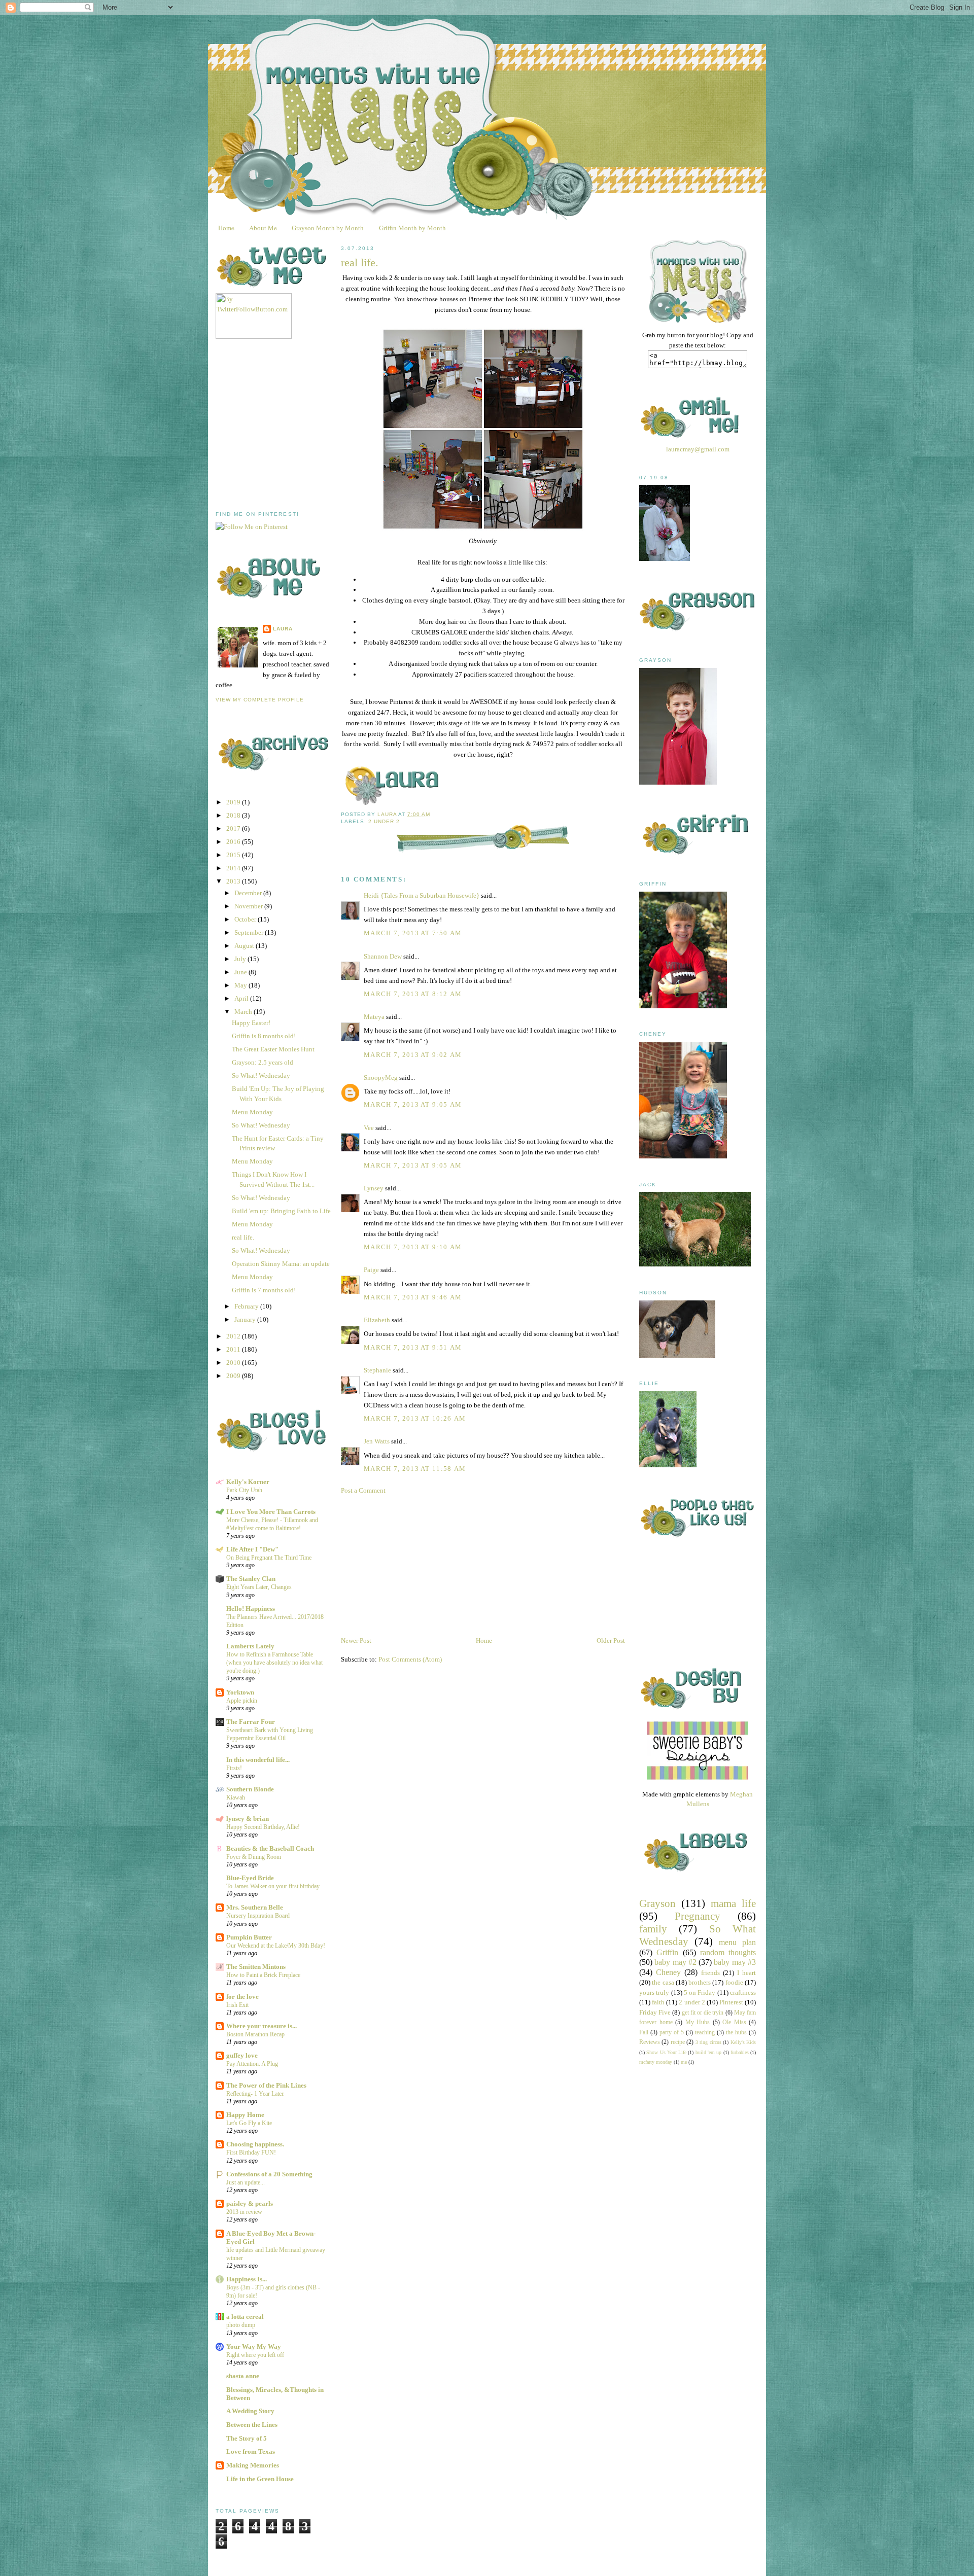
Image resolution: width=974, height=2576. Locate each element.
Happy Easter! (251, 1023)
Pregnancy (698, 1916)
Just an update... (246, 2182)
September (250, 932)
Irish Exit (237, 2005)
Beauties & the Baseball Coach (270, 1848)
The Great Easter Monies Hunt (273, 1049)
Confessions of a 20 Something (269, 2174)
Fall (644, 2033)
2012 (234, 1336)
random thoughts (728, 1952)
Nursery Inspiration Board (258, 1916)
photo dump (241, 2325)
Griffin (667, 1952)
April (242, 998)
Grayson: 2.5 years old (263, 1062)
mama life (733, 1903)
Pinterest (731, 2002)
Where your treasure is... (262, 2026)
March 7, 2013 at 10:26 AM (415, 1418)
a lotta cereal (245, 2317)
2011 (234, 1349)
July (241, 959)
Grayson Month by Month (328, 228)
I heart (746, 1973)
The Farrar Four (251, 1722)
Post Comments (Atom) (410, 1659)
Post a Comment (363, 1490)
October (246, 919)
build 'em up (709, 2052)
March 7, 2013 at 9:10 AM (413, 1247)
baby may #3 (735, 1962)
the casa (663, 1982)
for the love (242, 1997)
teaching (705, 2033)
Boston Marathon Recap (255, 2034)
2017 (234, 828)
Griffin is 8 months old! (264, 1036)
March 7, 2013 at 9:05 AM (413, 1104)
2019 (234, 802)
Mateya (374, 1017)
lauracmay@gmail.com (698, 449)
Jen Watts (377, 1441)
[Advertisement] (292, 425)
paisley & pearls (250, 2203)
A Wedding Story (250, 2411)
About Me (263, 228)
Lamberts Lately (250, 1646)
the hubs (736, 2033)
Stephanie (377, 1370)
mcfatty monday (656, 2062)
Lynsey (374, 1188)
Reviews (650, 2042)
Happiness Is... (247, 2279)
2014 (234, 868)
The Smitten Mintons (256, 1967)
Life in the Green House (260, 2479)
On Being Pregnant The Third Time (269, 1558)
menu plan (737, 1942)
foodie (734, 1982)
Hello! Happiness (251, 1609)
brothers (700, 1982)
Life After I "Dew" (252, 1549)
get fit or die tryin (703, 2013)
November (249, 906)
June (241, 972)
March (244, 1012)
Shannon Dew (383, 956)
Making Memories (253, 2465)
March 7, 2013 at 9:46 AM (413, 1297)
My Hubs (698, 2022)
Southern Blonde (250, 1789)
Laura (283, 629)
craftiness (743, 1992)
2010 (234, 1363)
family (653, 1929)
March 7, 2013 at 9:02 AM (413, 1055)
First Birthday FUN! (251, 2152)
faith (658, 2002)
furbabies (740, 2052)
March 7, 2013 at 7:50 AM (413, 933)
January (246, 1319)
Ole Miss (734, 2022)
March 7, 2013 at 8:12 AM (413, 994)
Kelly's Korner (248, 1482)
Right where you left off (255, 2355)
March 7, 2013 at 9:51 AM (413, 1347)
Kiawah (236, 1797)
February (247, 1306)
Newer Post (356, 1640)
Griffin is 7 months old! (264, 1290)
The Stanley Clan (251, 1579)
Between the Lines (252, 2425)
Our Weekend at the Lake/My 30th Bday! (276, 1946)
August (245, 946)
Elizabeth (377, 1320)
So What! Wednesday (261, 1075)
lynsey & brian (248, 1819)
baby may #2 (675, 1962)
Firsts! (234, 1768)
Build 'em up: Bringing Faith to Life (281, 1211)
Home (226, 228)
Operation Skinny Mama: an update (281, 1264)
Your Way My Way (254, 2346)
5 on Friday (700, 1992)
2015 (234, 855)
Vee (369, 1128)
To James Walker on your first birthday (273, 1886)
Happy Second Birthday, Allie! (263, 1827)
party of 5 (672, 2033)
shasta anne (243, 2376)
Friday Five (655, 2012)
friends (710, 1973)
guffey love (242, 2055)
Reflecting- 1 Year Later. (255, 2094)
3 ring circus (708, 2042)
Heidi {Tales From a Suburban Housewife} (422, 895)
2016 (234, 842)
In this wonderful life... (258, 1760)
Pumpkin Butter (249, 1937)
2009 (234, 1376)
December (249, 893)
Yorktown (240, 1692)
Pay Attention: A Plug (252, 2064)
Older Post (611, 1640)
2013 (234, 881)
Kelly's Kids (743, 2042)
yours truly (654, 1992)
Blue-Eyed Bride (250, 1878)
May (241, 985)
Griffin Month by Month (412, 228)
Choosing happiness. (255, 2144)
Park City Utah (244, 1490)
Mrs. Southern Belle (255, 1907)
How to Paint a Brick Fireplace (263, 1975)
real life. (243, 1237)
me (684, 2062)
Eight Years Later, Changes (259, 1587)
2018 (234, 815)
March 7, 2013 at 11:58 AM (415, 1469)
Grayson (657, 1903)
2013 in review (244, 2212)
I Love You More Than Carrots (271, 1512)
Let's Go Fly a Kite (249, 2123)
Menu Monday (252, 1112)
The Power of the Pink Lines (266, 2085)
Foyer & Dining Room (254, 1857)
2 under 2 (384, 821)
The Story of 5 (247, 2438)
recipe (678, 2042)
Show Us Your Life (666, 2052)
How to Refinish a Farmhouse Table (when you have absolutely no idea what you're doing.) (274, 1663)
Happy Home (245, 2115)
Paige (371, 1270)
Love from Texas (251, 2451)
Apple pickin (242, 1701)
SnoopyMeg (381, 1078)
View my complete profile (260, 700)
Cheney (668, 1972)
